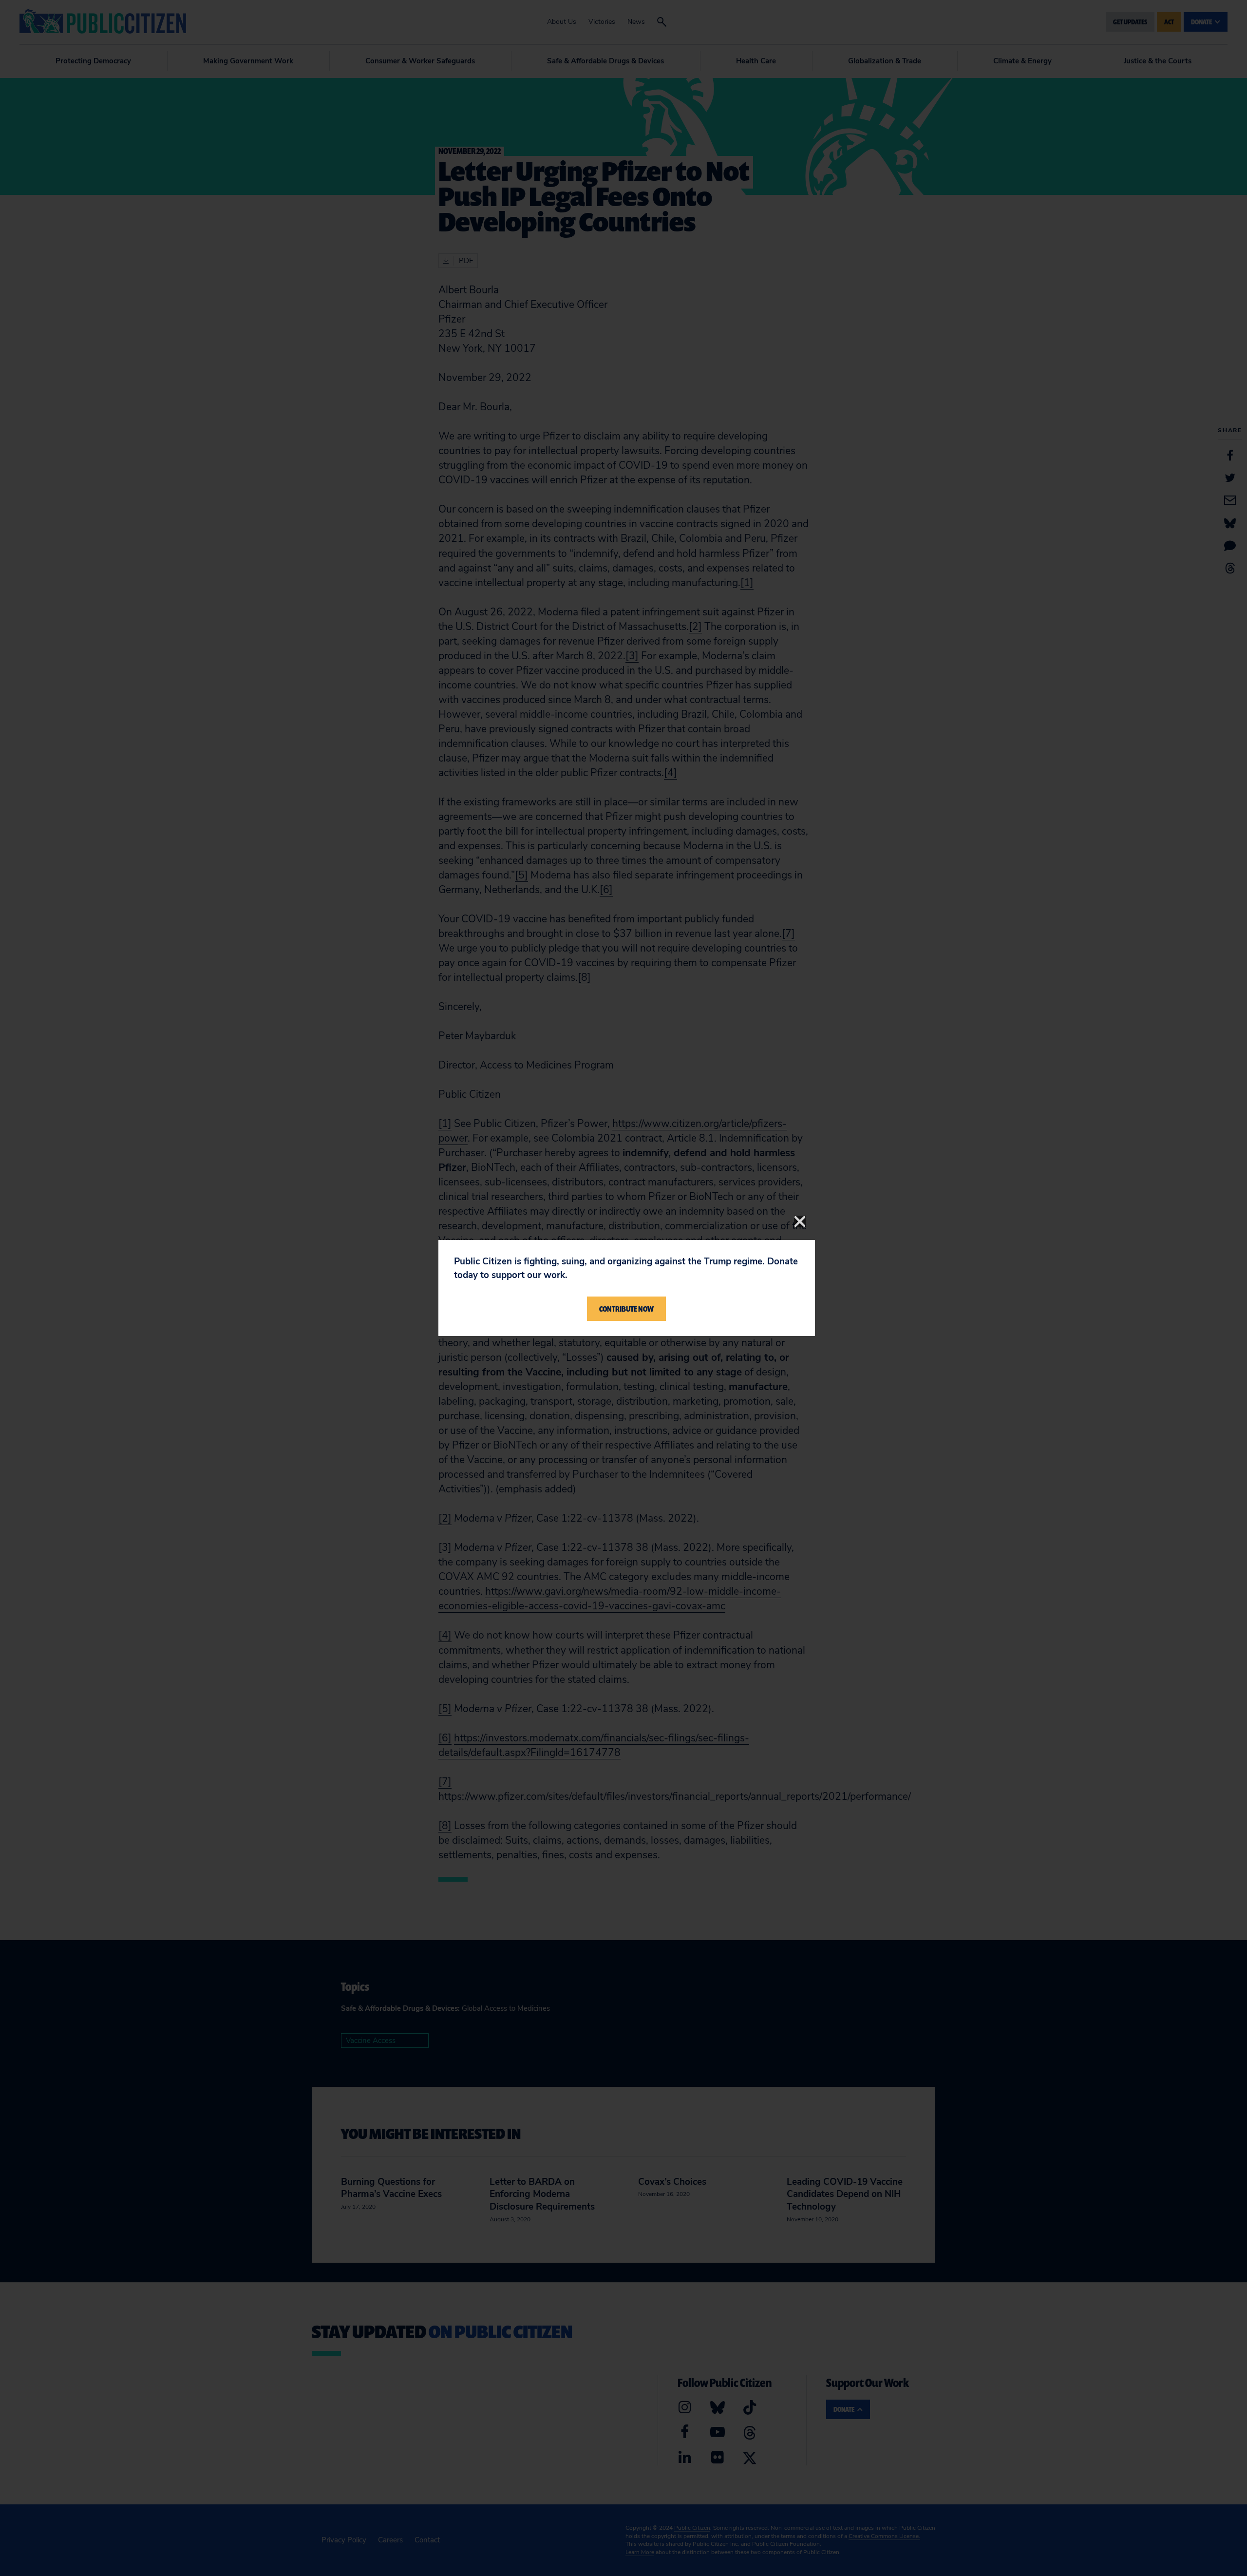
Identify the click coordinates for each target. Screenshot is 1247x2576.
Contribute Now (626, 1309)
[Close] (800, 1221)
